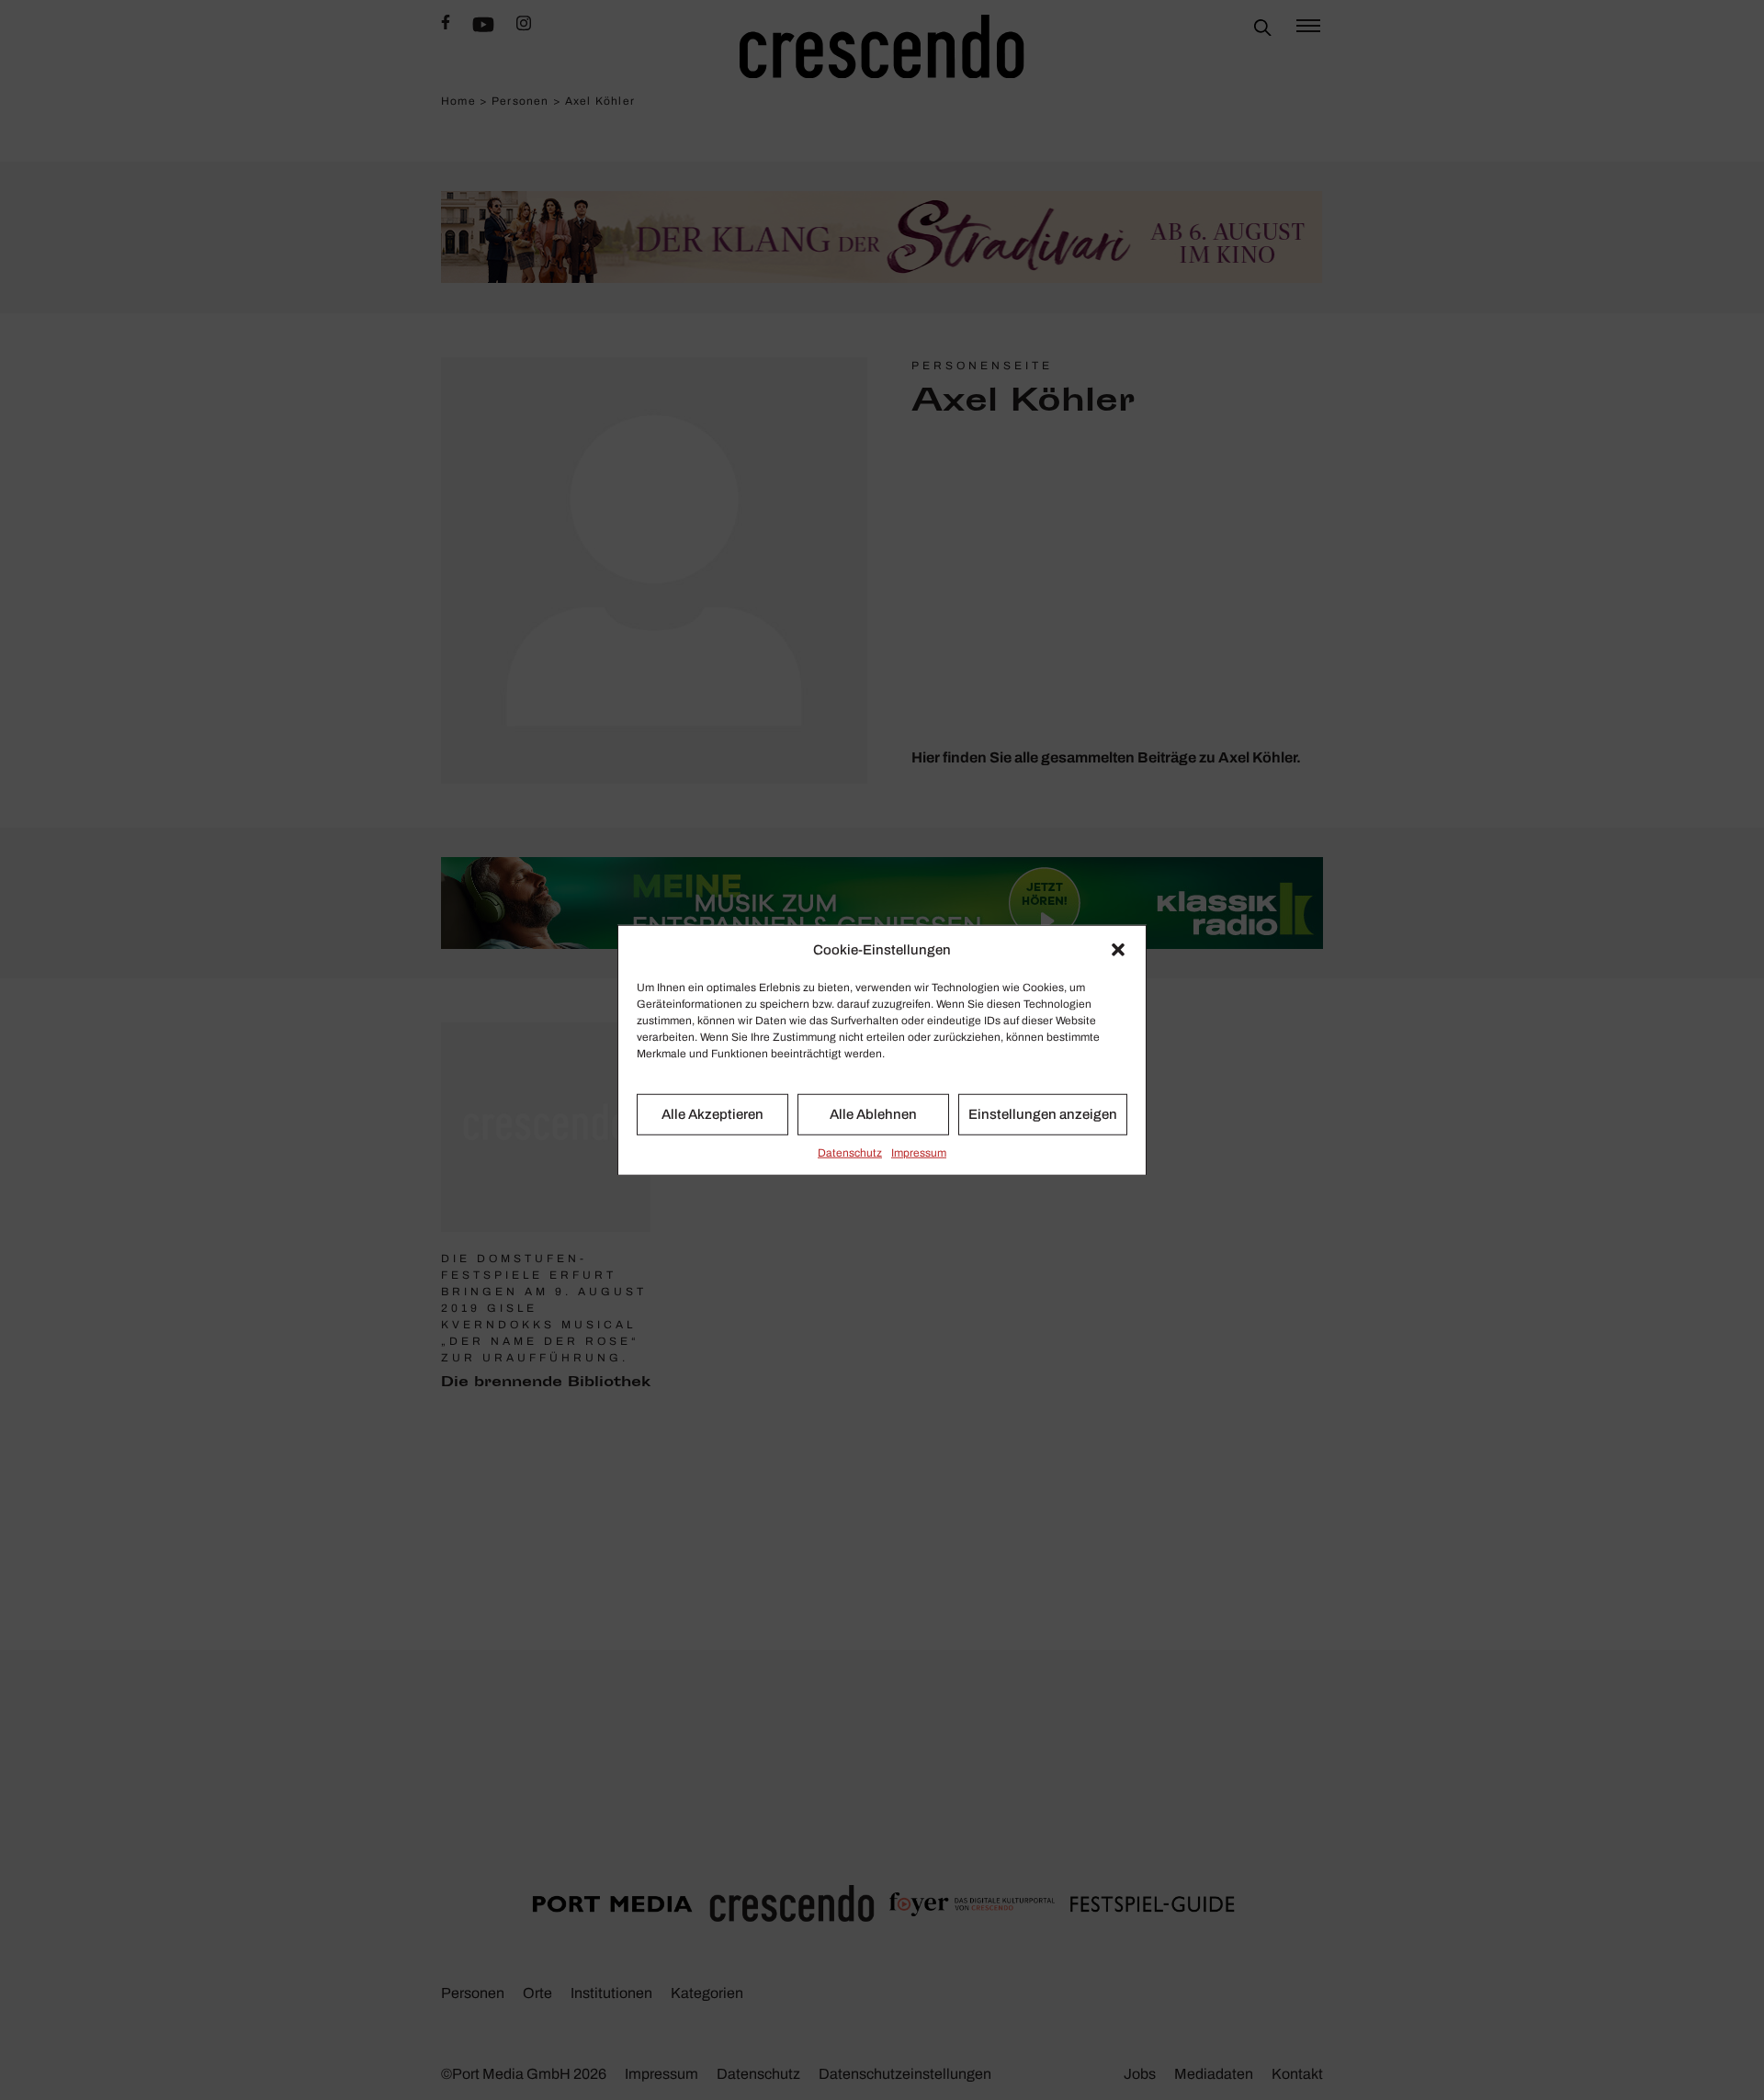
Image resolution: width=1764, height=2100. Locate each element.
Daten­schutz (850, 1152)
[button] (1118, 950)
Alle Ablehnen (873, 1114)
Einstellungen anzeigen (1043, 1114)
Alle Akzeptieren (712, 1114)
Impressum (919, 1152)
